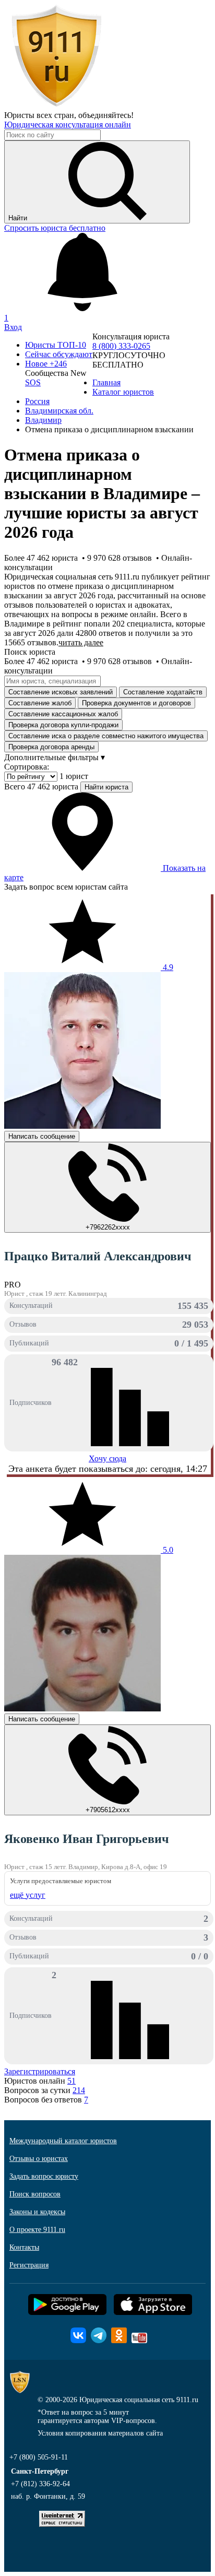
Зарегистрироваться (40, 2071)
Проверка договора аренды (51, 747)
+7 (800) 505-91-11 (39, 2457)
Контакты (24, 2247)
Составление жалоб (40, 703)
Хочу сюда (107, 1458)
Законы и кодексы (37, 2212)
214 (79, 2090)
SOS (33, 382)
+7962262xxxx (108, 1227)
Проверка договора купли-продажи (63, 725)
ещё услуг (28, 1895)
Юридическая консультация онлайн (68, 125)
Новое (46, 364)
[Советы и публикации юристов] (56, 106)
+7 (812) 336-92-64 (40, 2484)
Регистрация (29, 2265)
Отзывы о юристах (39, 2159)
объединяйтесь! (106, 115)
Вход (13, 327)
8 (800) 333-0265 (121, 346)
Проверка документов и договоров (136, 703)
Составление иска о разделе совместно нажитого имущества (106, 736)
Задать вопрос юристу (44, 2176)
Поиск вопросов (35, 2194)
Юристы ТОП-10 (56, 345)
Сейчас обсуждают (59, 354)
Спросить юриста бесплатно (55, 228)
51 (71, 2081)
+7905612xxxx (108, 1810)
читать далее (81, 642)
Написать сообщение (42, 1136)
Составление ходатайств (163, 692)
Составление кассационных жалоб (63, 714)
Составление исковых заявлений (61, 692)
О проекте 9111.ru (37, 2230)
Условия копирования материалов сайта (100, 2433)
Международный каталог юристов (63, 2141)
